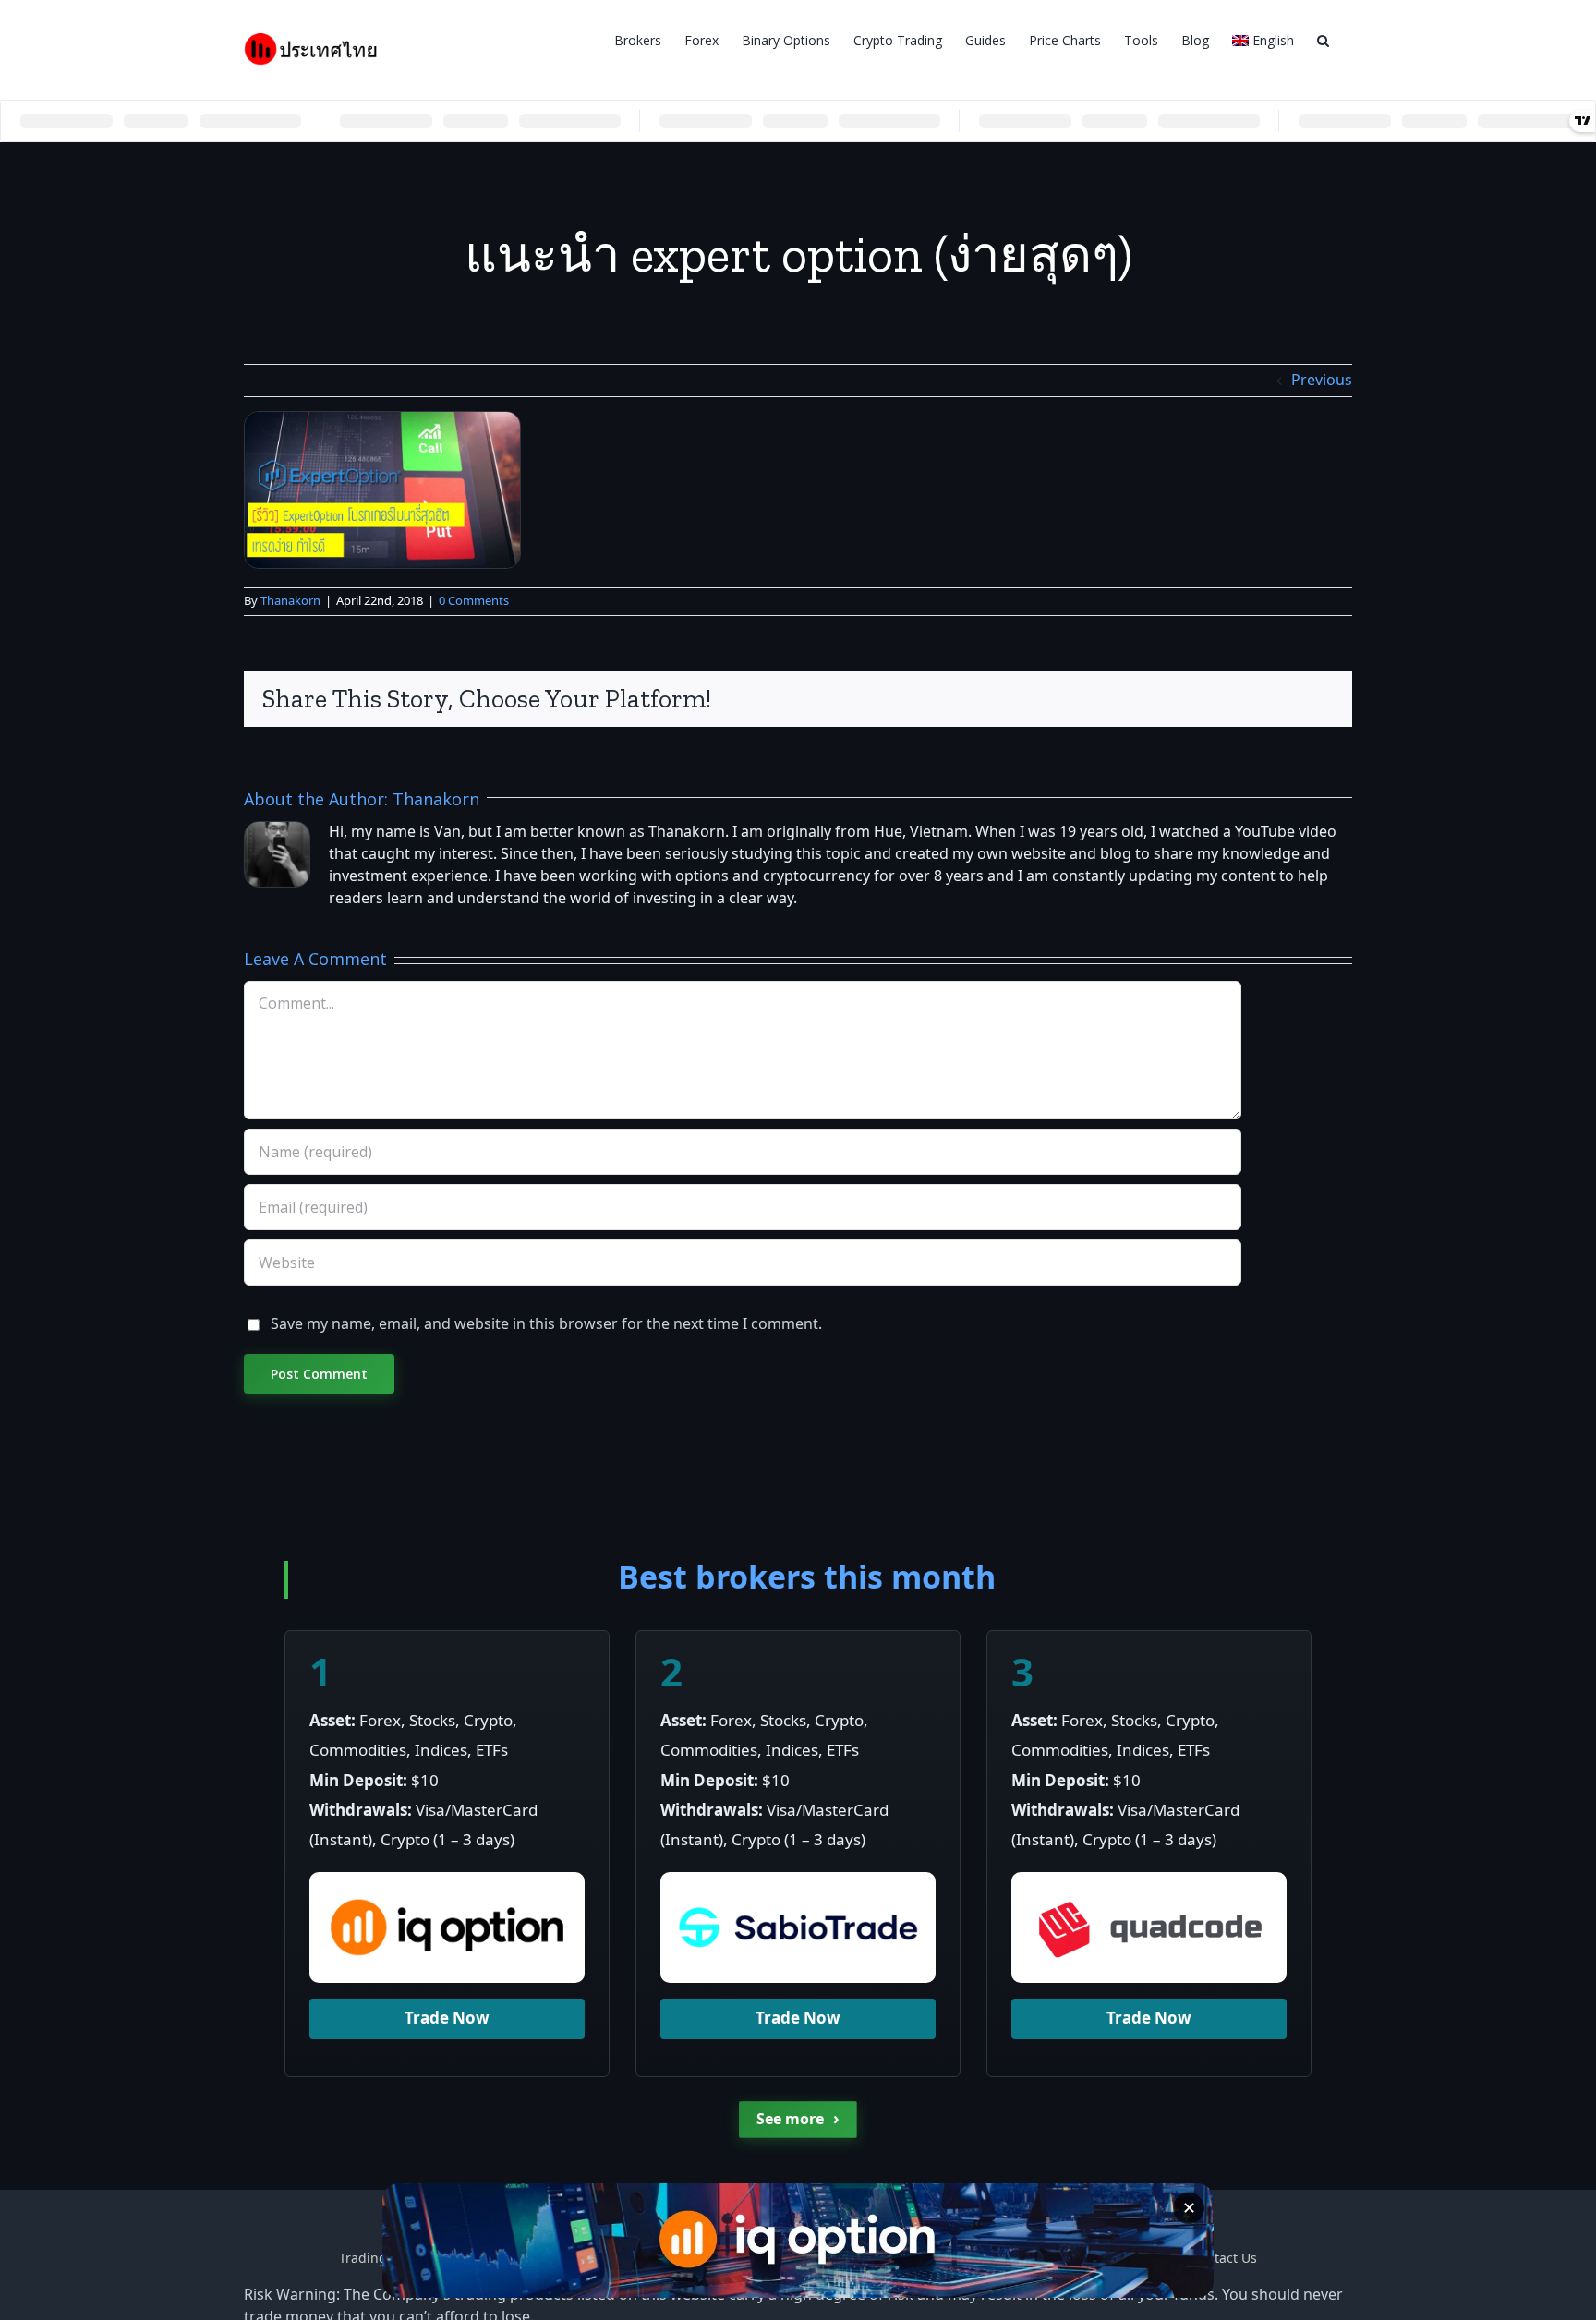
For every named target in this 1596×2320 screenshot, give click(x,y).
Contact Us (1224, 2259)
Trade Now (447, 2019)
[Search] (1323, 39)
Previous (1322, 381)
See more (798, 2119)
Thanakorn (290, 601)
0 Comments (474, 601)
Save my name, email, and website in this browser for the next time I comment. (546, 1324)
